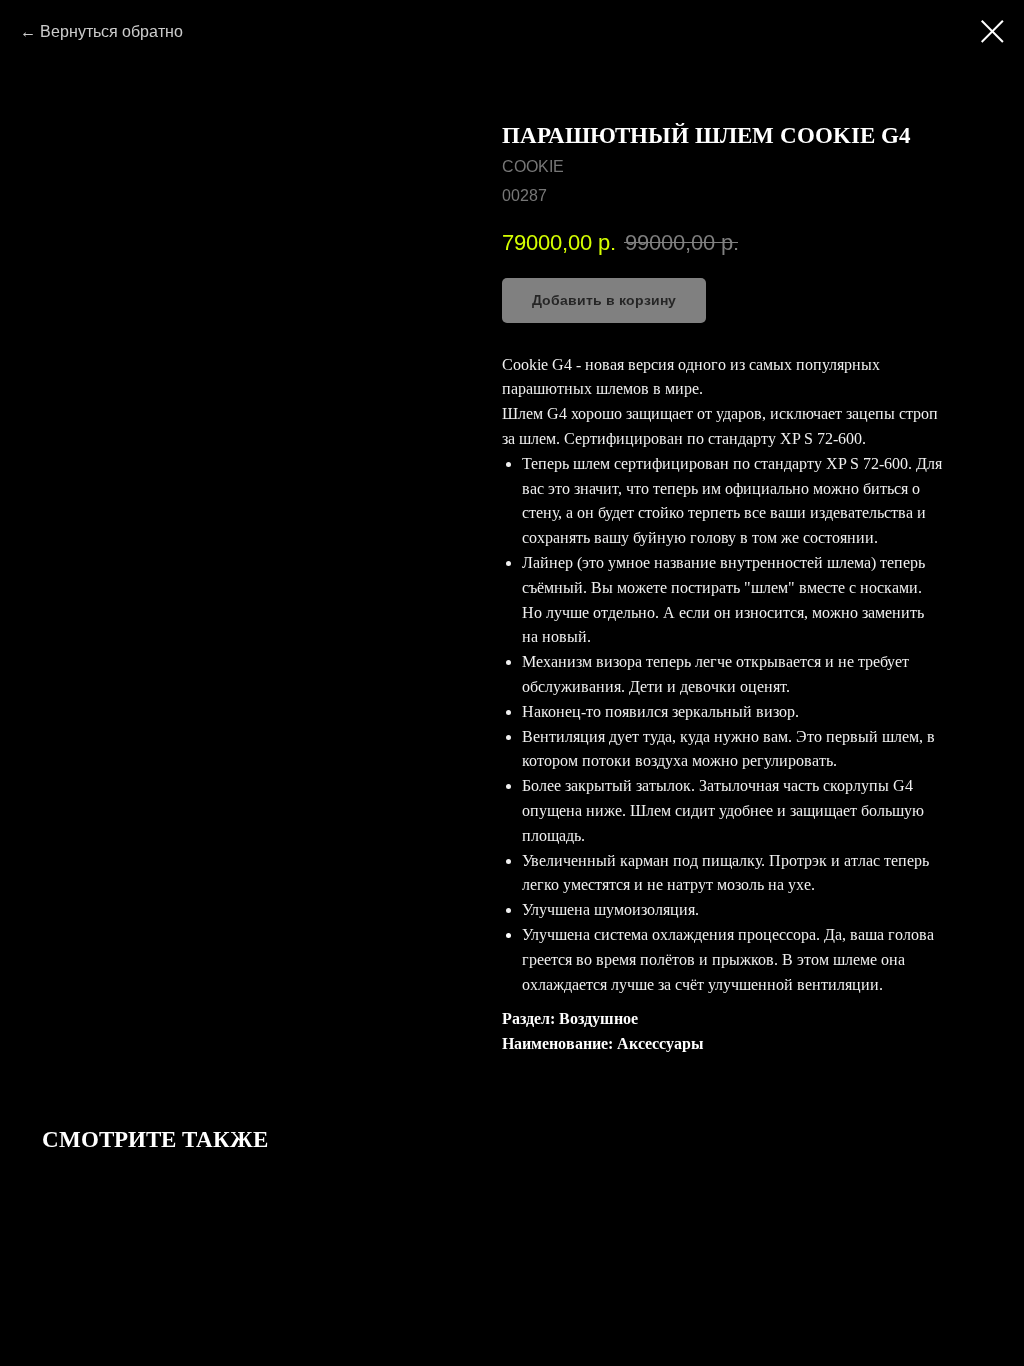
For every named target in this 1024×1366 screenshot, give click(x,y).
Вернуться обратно (111, 31)
